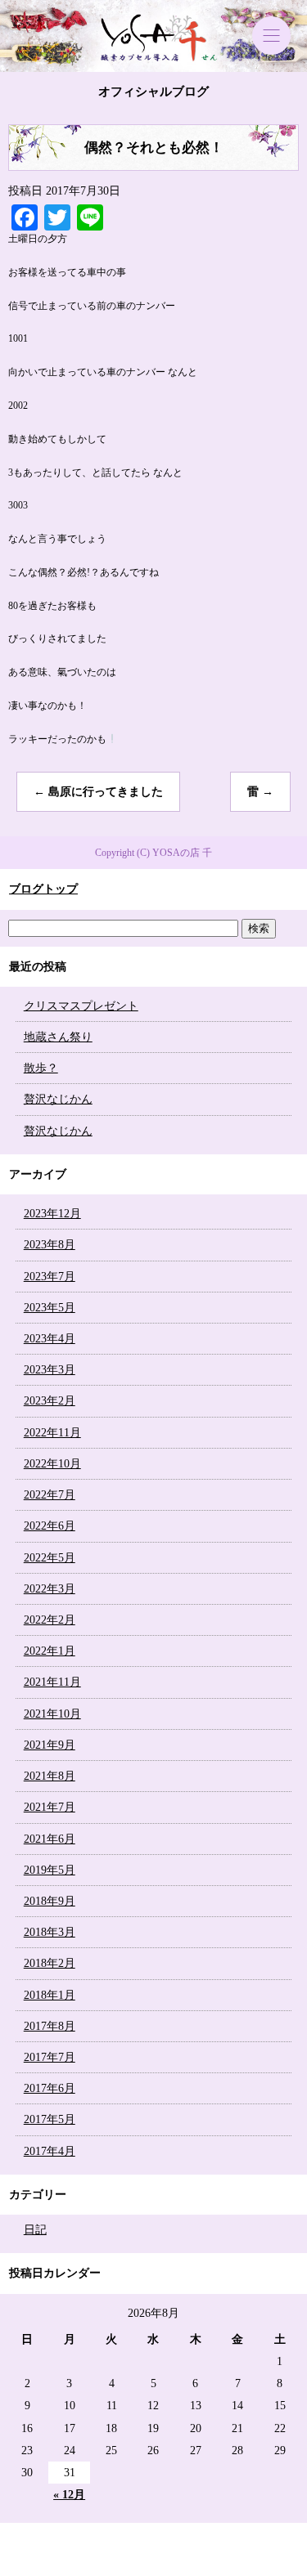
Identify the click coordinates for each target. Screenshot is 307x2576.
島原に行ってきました (98, 792)
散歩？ (41, 1068)
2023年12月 (52, 1214)
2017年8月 (50, 2026)
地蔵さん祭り (58, 1037)
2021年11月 (52, 1682)
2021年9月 (50, 1745)
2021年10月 (52, 1714)
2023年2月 (50, 1401)
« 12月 (69, 2495)
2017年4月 (50, 2151)
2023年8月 (50, 1245)
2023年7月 (50, 1277)
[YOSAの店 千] (153, 36)
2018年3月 (50, 1932)
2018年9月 (50, 1901)
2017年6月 (50, 2088)
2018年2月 (50, 1963)
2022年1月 (50, 1651)
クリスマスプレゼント (81, 1006)
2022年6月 (50, 1526)
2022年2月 (50, 1620)
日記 (35, 2230)
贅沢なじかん (58, 1099)
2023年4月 (50, 1339)
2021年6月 (50, 1839)
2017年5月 (50, 2119)
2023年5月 (50, 1308)
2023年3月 (50, 1370)
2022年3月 (50, 1589)
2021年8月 (50, 1776)
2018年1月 (50, 1995)
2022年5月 (50, 1558)
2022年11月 (52, 1433)
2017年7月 (50, 2057)
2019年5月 (50, 1870)
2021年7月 (50, 1807)
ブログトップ (43, 889)
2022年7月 (50, 1495)
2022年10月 (52, 1464)
